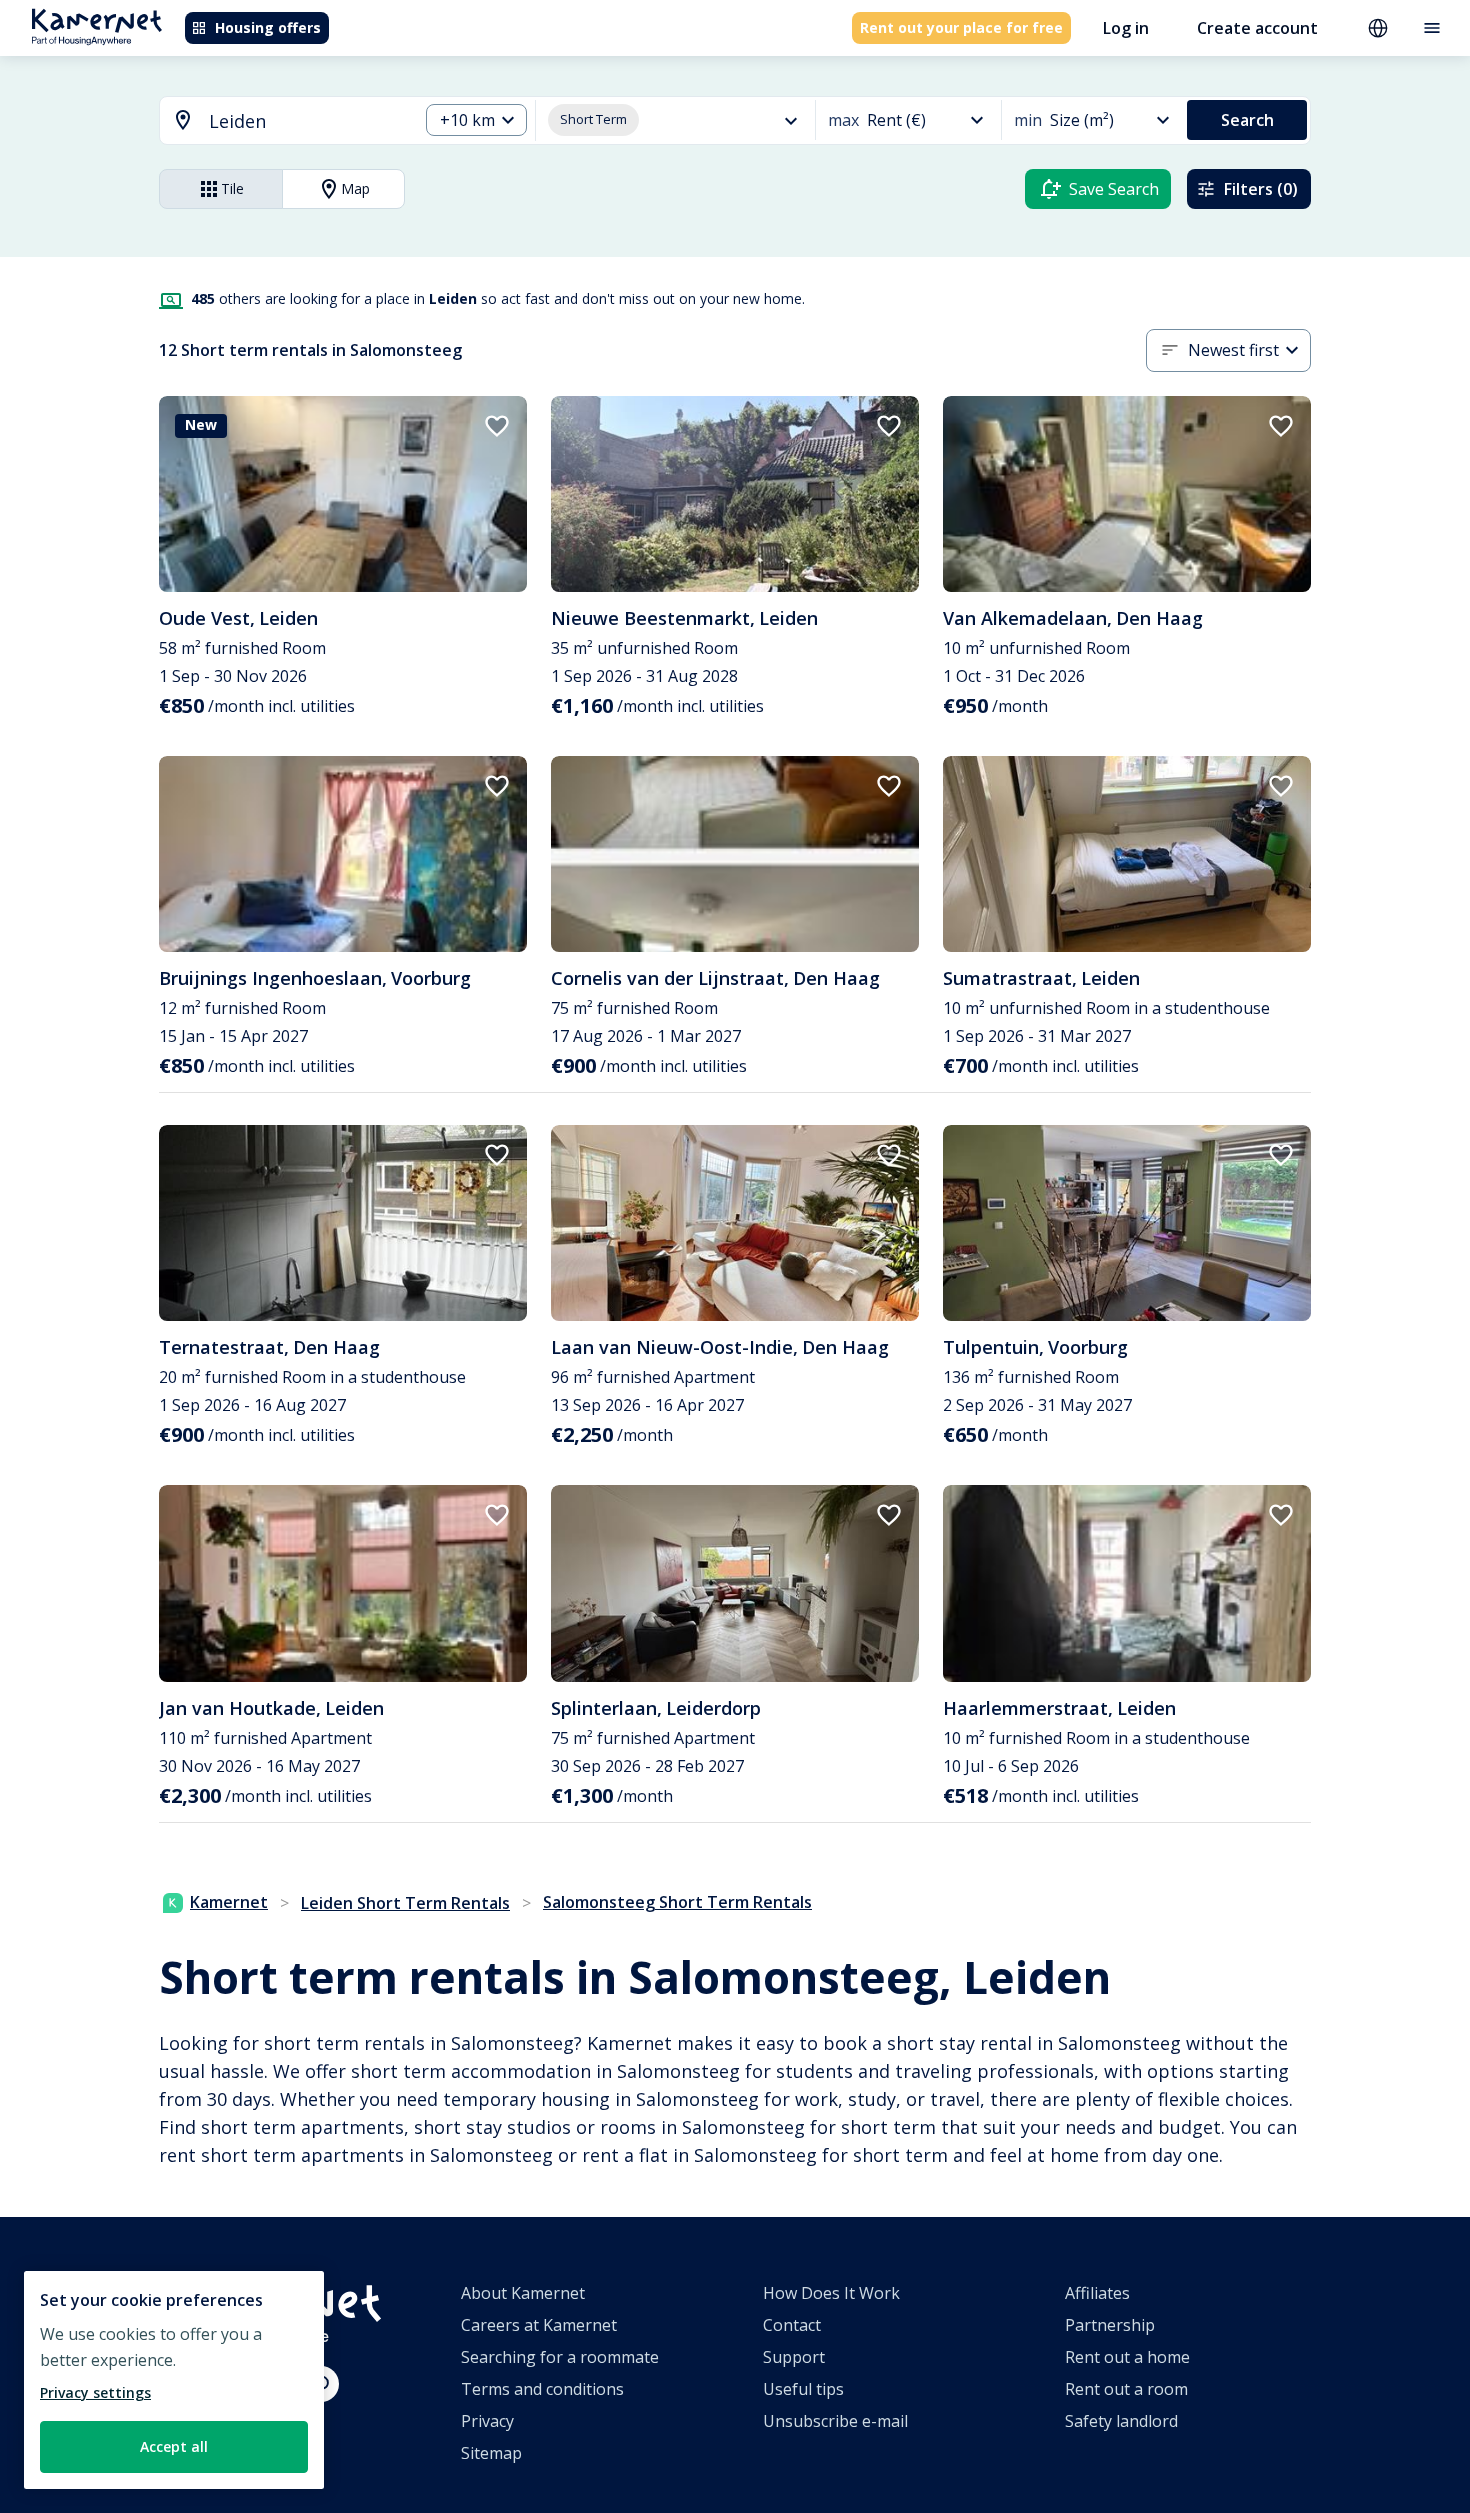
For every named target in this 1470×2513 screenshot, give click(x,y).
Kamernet (229, 1902)
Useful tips (803, 2389)
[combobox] (277, 121)
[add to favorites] (497, 426)
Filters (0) (1261, 189)
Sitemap (491, 2453)
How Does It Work (831, 2293)
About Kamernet (523, 2293)
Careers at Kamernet (539, 2325)
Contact (792, 2325)
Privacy (487, 2421)
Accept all (174, 2446)
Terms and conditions (542, 2389)
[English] (1378, 28)
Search (1247, 120)
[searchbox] (306, 121)
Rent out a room (1126, 2389)
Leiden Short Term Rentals (405, 1903)
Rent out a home (1127, 2357)
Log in (1126, 28)
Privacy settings (95, 2392)
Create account (1257, 28)
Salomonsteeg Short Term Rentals (677, 1902)
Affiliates (1097, 2293)
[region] (174, 2380)
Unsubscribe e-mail (835, 2421)
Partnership (1110, 2325)
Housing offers (268, 27)
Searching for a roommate (560, 2357)
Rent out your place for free (961, 27)
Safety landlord (1121, 2421)
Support (794, 2357)
